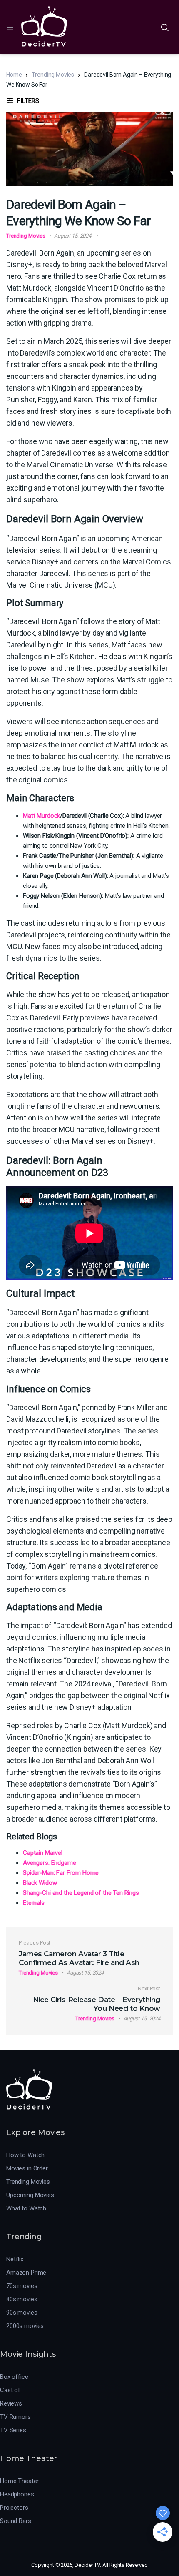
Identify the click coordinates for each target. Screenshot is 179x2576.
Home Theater (19, 2481)
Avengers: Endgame (49, 1863)
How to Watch (25, 2155)
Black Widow (40, 1883)
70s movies (22, 2286)
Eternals (34, 1903)
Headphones (17, 2494)
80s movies (22, 2299)
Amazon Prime (26, 2273)
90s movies (22, 2313)
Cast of (10, 2390)
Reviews (11, 2403)
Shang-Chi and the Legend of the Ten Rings (81, 1893)
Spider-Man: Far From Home (61, 1873)
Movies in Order (27, 2168)
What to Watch (26, 2208)
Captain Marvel (43, 1853)
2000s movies (25, 2326)
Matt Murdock (41, 816)
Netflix (15, 2259)
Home (14, 75)
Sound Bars (16, 2521)
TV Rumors (15, 2417)
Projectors (14, 2508)
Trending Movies (53, 75)
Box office (14, 2377)
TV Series (13, 2430)
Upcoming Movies (30, 2195)
